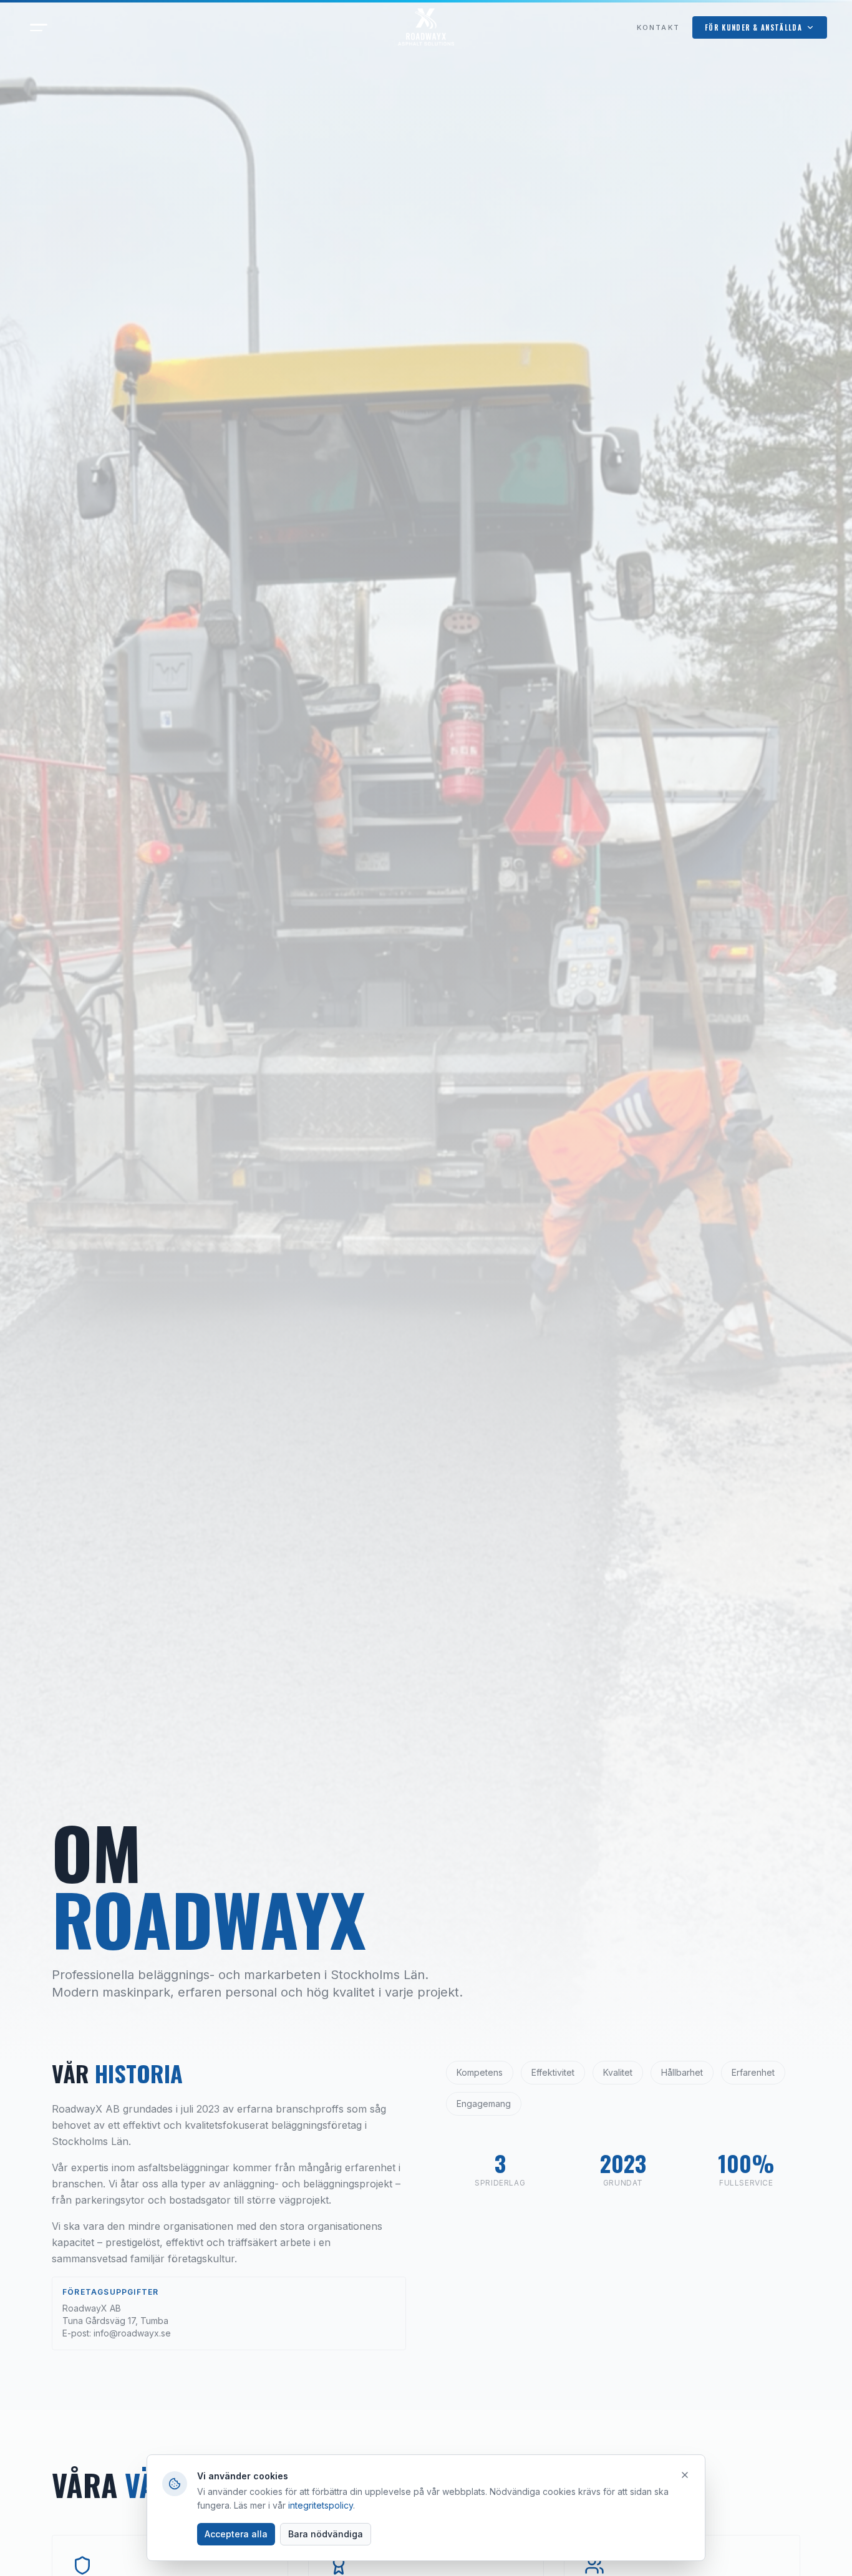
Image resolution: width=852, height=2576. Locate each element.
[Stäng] (685, 2475)
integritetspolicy (321, 2505)
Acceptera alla (236, 2534)
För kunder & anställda (753, 27)
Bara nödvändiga (326, 2534)
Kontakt (658, 27)
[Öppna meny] (39, 27)
